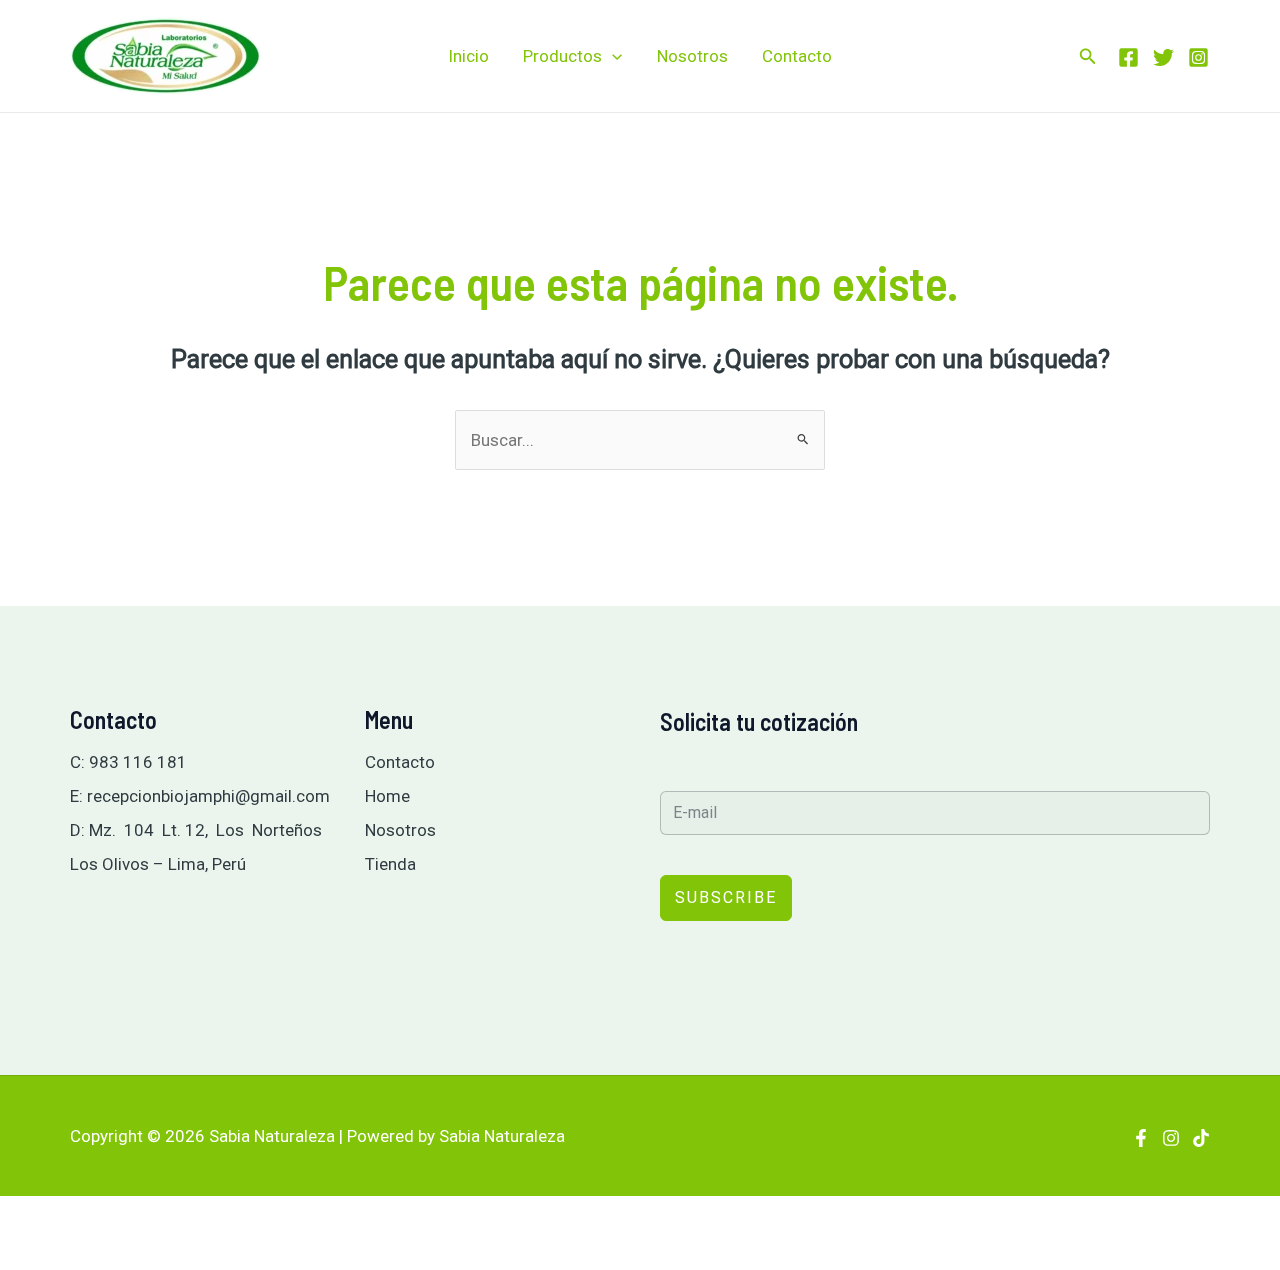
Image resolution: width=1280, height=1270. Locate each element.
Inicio (468, 56)
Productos (562, 56)
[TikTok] (1201, 1138)
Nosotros (692, 56)
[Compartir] (128, 1219)
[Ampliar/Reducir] (24, 1219)
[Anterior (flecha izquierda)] (24, 1256)
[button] (612, 56)
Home (387, 796)
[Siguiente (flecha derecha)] (76, 1256)
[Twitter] (1163, 57)
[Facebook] (1128, 57)
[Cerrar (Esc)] (180, 1219)
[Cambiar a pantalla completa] (76, 1219)
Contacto (797, 56)
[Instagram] (1198, 57)
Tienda (390, 864)
